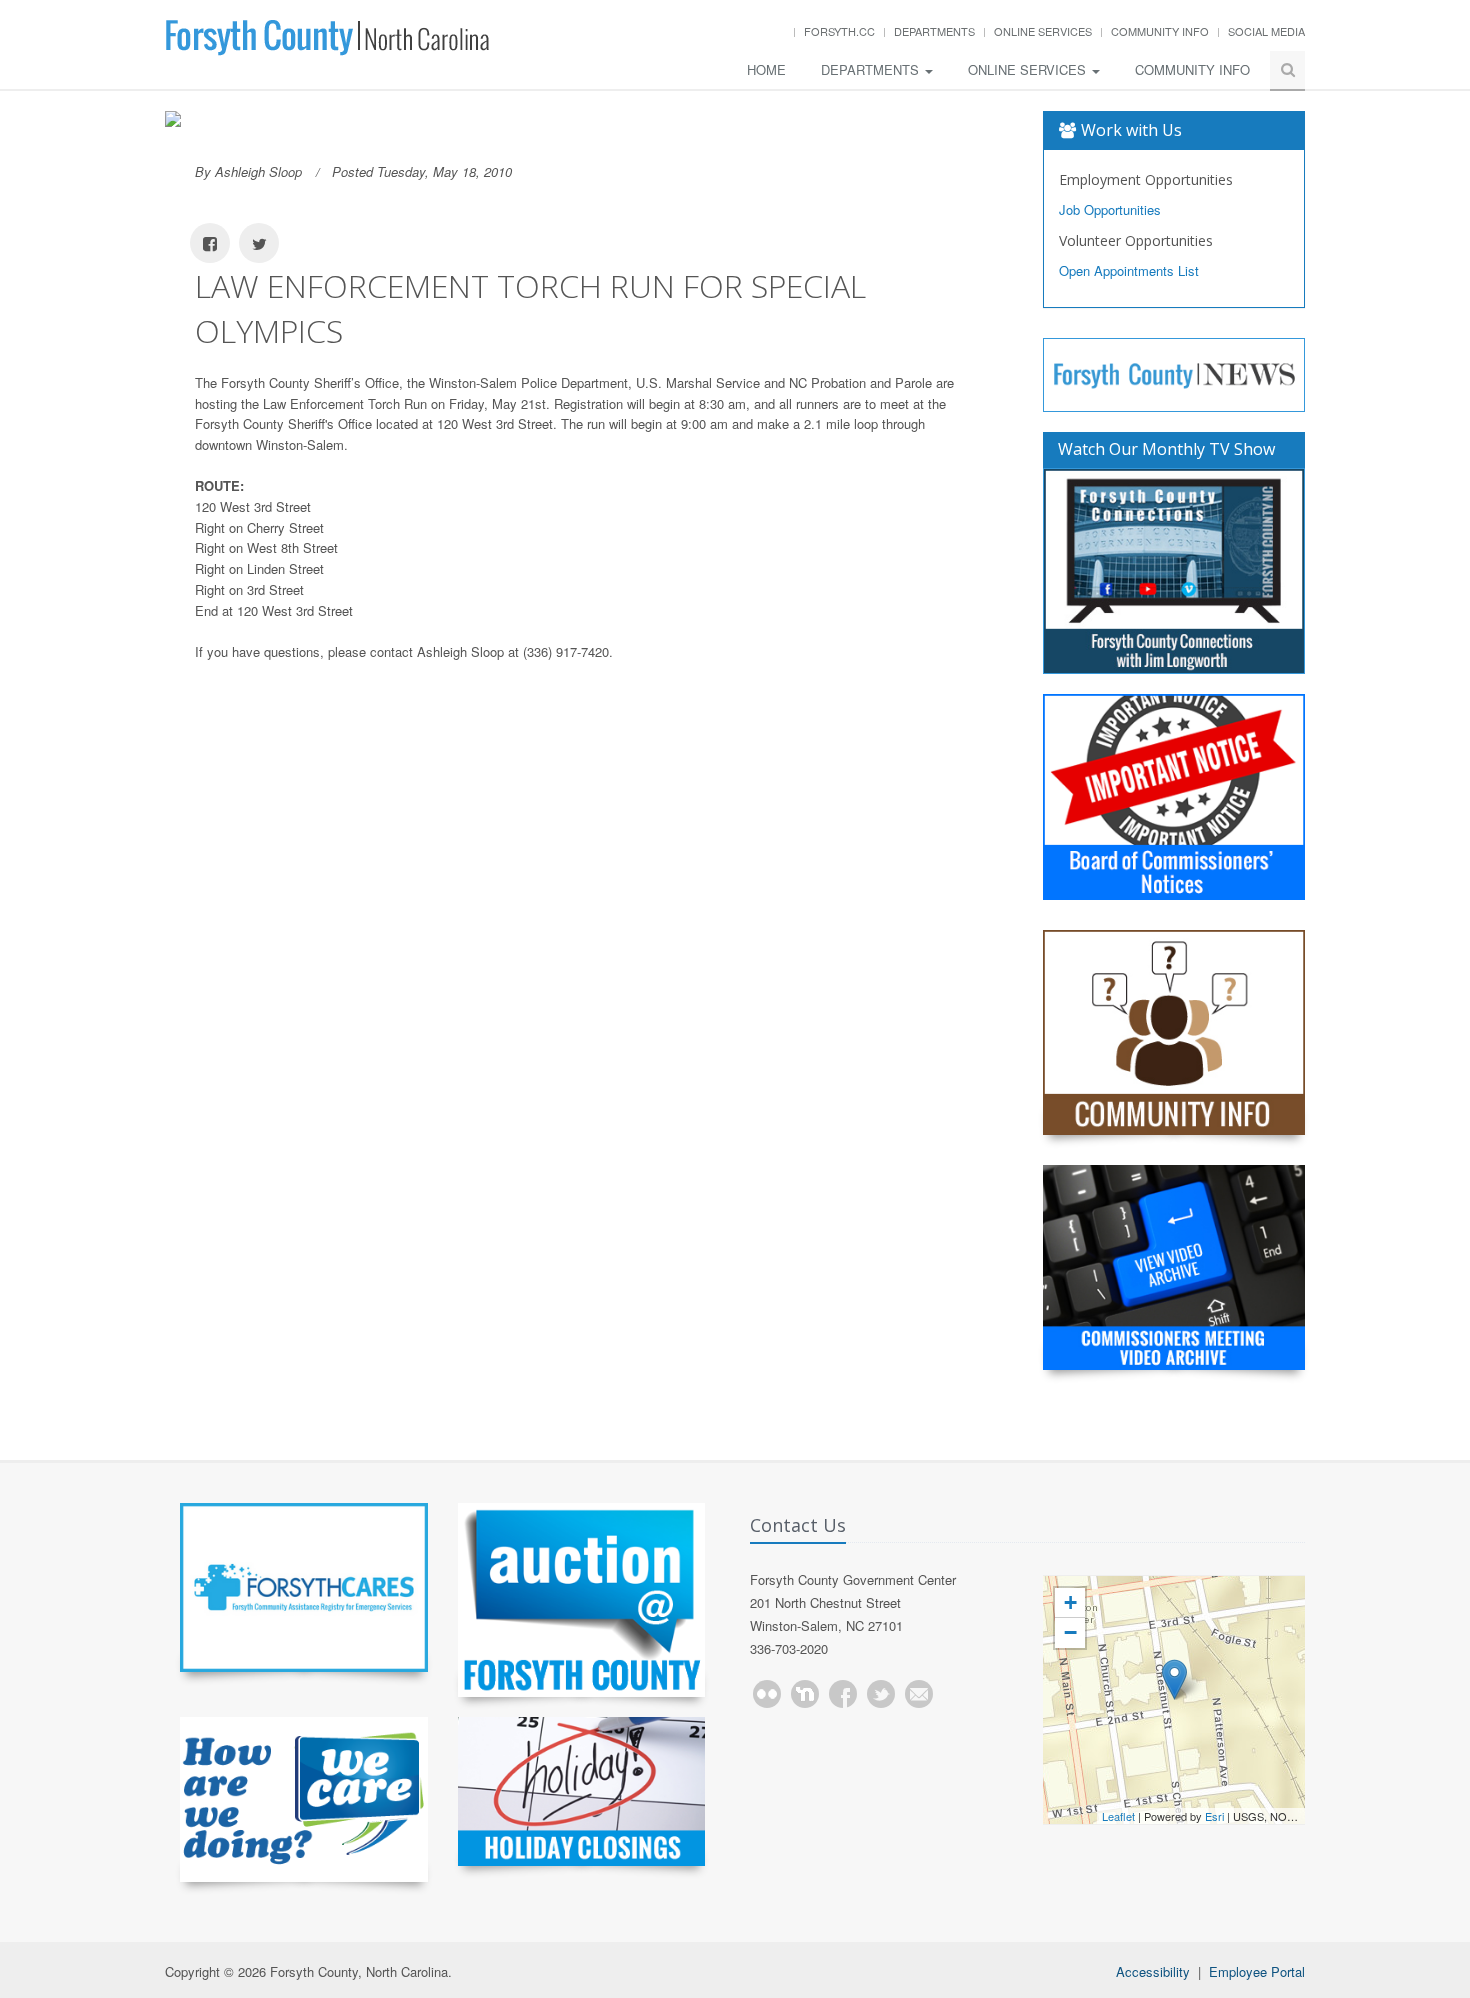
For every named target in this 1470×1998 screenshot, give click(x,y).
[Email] (919, 1694)
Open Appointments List (1129, 270)
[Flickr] (767, 1694)
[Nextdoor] (805, 1694)
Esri (1214, 1816)
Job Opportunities (1110, 209)
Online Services (1043, 31)
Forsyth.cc (839, 31)
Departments (934, 31)
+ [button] (1070, 1602)
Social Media (1266, 31)
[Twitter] (881, 1694)
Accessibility (1153, 1971)
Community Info (1160, 31)
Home (766, 69)
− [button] (1070, 1632)
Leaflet (1118, 1816)
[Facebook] (843, 1694)
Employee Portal (1257, 1971)
